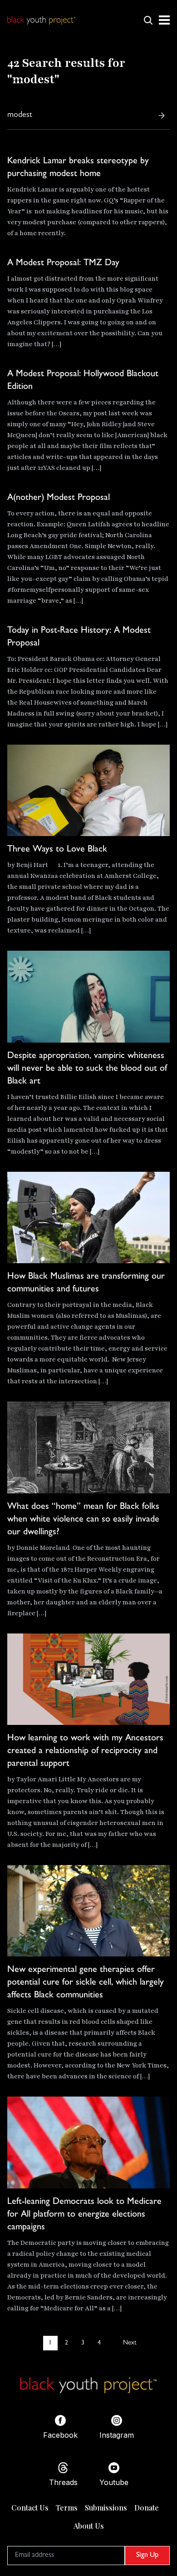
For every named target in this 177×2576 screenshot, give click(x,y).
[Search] (162, 116)
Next (130, 2343)
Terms (67, 2508)
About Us (89, 2526)
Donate (147, 2508)
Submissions (106, 2508)
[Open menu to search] (148, 20)
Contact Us (30, 2508)
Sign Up (147, 2556)
